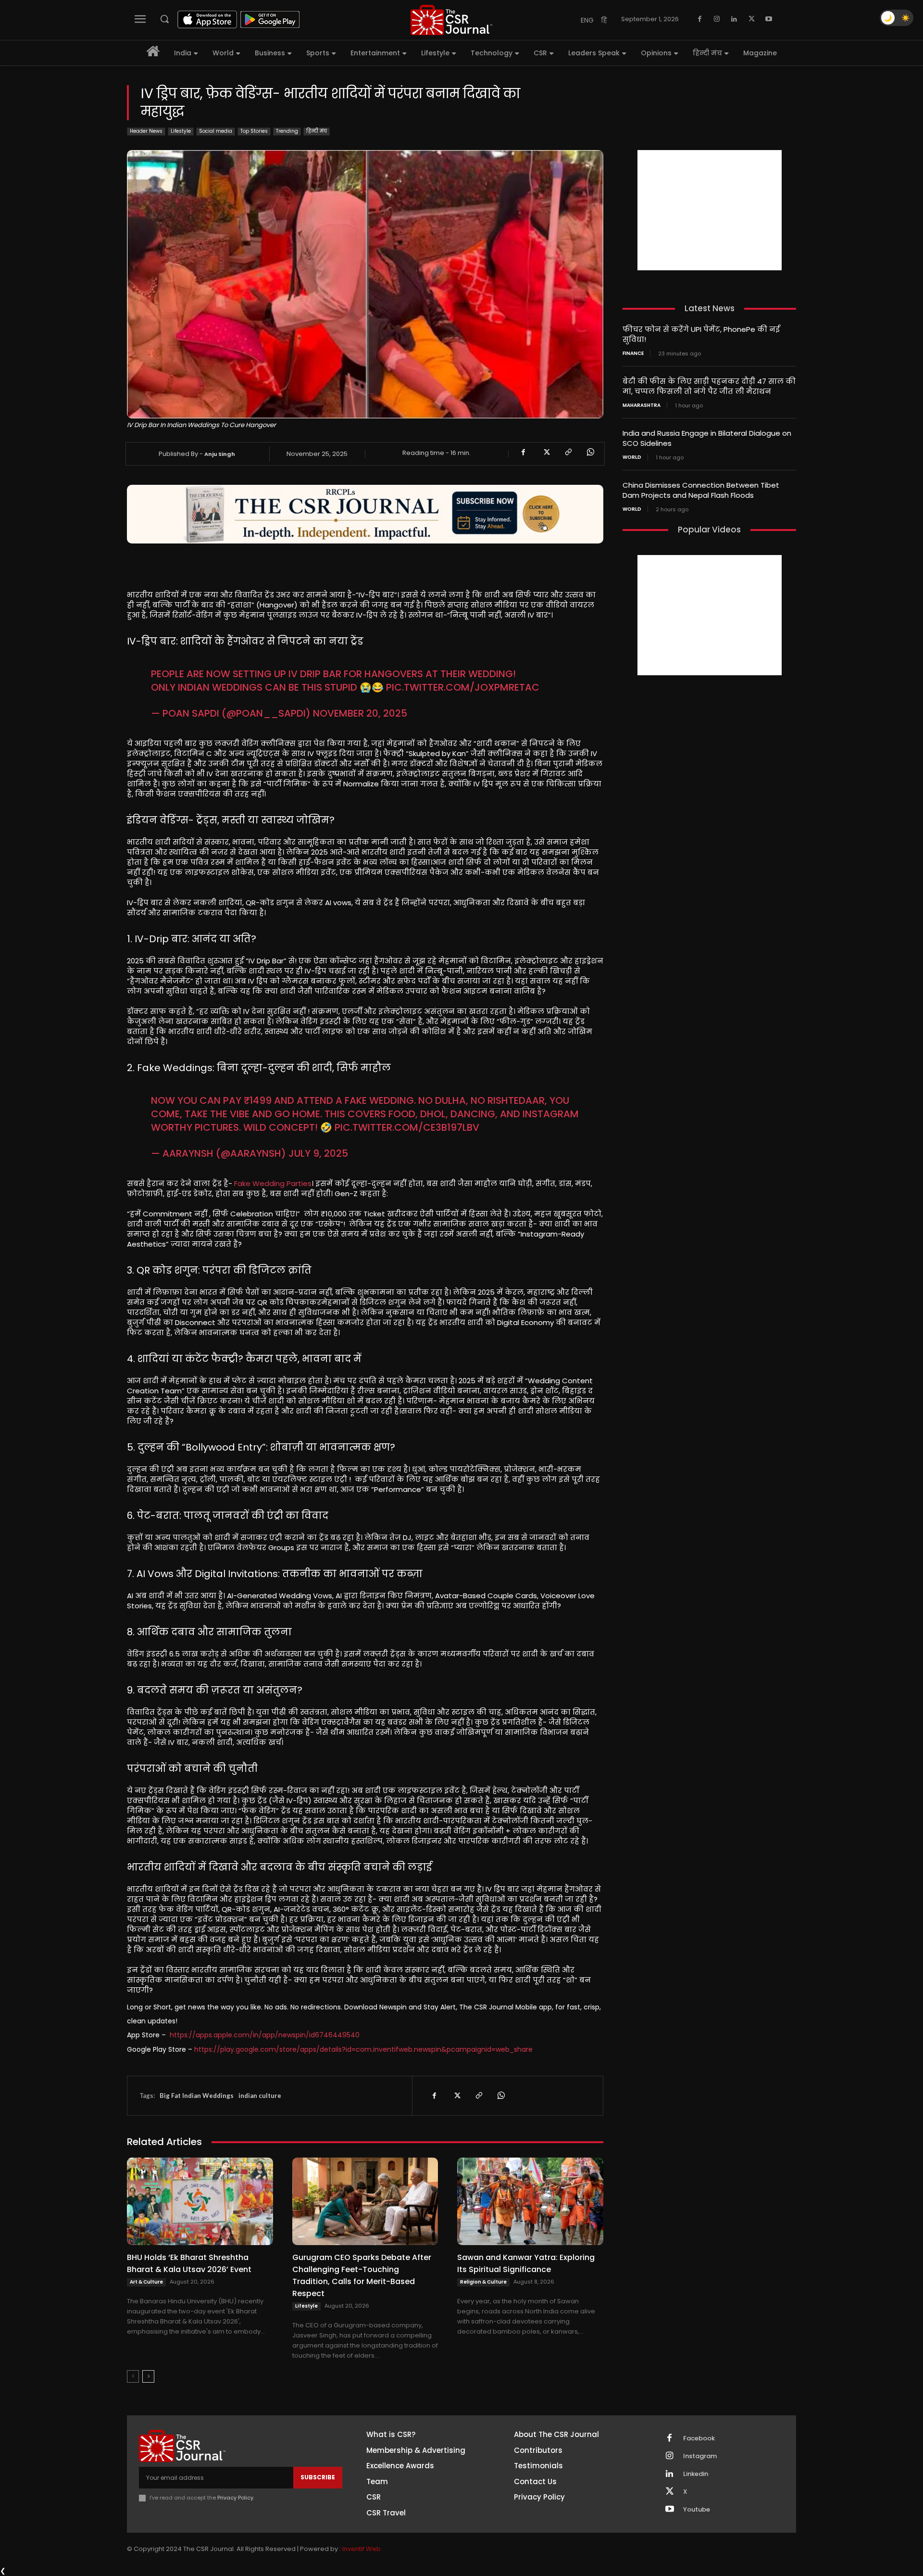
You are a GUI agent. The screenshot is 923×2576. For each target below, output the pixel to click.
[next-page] (148, 2376)
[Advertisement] (710, 210)
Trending (287, 131)
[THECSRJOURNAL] (451, 20)
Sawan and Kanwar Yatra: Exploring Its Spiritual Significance (526, 2263)
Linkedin (696, 2474)
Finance (633, 354)
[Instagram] (717, 19)
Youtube (697, 2510)
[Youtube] (769, 19)
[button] (164, 19)
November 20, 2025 (360, 713)
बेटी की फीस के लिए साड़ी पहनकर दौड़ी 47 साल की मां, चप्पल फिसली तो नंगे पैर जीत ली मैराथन (709, 386)
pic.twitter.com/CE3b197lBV (407, 1127)
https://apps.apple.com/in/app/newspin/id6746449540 (265, 2035)
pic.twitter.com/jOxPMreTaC (463, 687)
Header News (146, 131)
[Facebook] (699, 19)
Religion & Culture (483, 2282)
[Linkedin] (734, 19)
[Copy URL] (568, 452)
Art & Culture (146, 2282)
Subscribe (318, 2477)
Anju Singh (220, 454)
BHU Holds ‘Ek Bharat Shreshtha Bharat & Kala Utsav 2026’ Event (189, 2263)
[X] (751, 19)
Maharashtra (642, 405)
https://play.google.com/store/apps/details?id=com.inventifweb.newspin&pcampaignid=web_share (363, 2049)
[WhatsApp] (590, 452)
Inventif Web (362, 2549)
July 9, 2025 (318, 1153)
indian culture (260, 2096)
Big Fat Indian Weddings (197, 2096)
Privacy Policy (235, 2498)
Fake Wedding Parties (273, 1183)
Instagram (700, 2456)
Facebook (699, 2438)
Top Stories (254, 131)
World (632, 457)
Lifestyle (181, 131)
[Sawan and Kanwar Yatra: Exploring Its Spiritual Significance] (530, 2201)
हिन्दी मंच (317, 131)
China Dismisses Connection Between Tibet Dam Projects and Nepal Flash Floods (701, 490)
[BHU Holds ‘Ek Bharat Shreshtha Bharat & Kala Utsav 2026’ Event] (200, 2201)
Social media (216, 131)
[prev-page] (133, 2376)
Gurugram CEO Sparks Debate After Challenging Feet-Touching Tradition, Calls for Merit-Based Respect (362, 2275)
